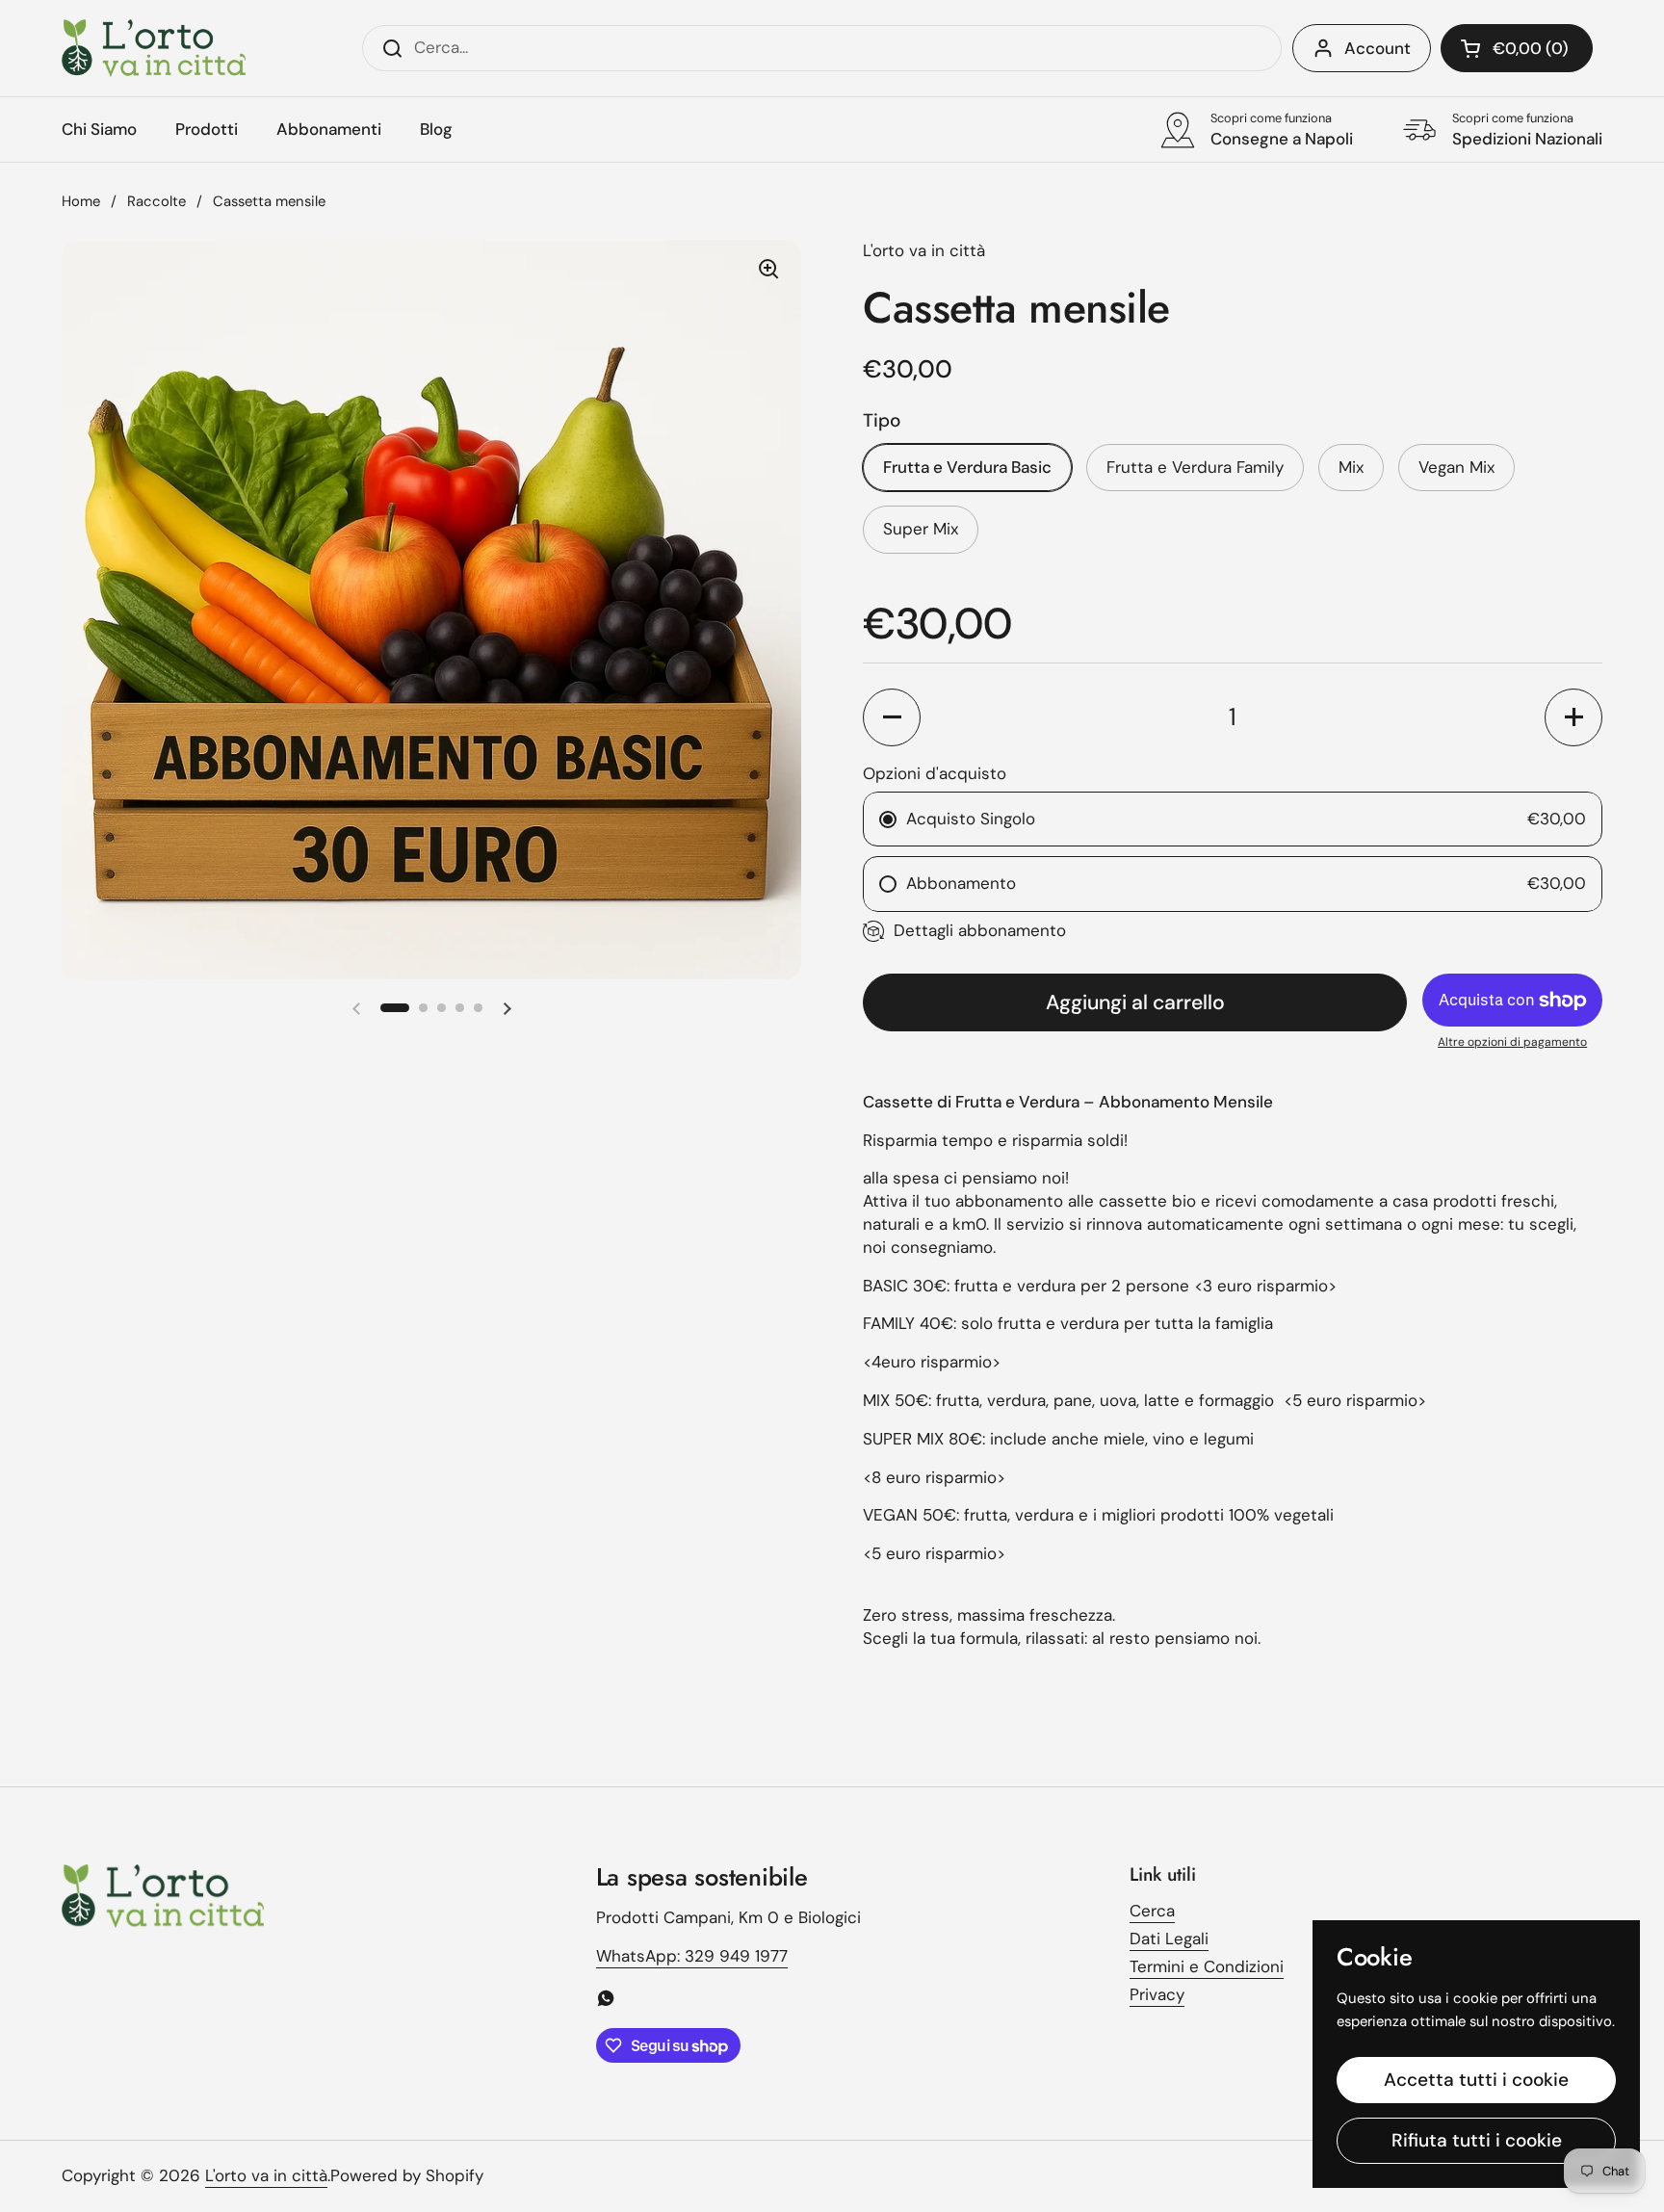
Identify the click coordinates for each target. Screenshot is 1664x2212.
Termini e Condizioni (1207, 1966)
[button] (1517, 48)
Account (1378, 48)
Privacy (1157, 1994)
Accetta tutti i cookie (1476, 2080)
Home (81, 201)
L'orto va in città (266, 2175)
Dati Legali (1169, 1939)
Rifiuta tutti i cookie (1477, 2140)
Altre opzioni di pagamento (1512, 1042)
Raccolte (156, 201)
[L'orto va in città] (154, 48)
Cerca (1152, 1911)
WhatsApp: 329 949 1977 (692, 1956)
